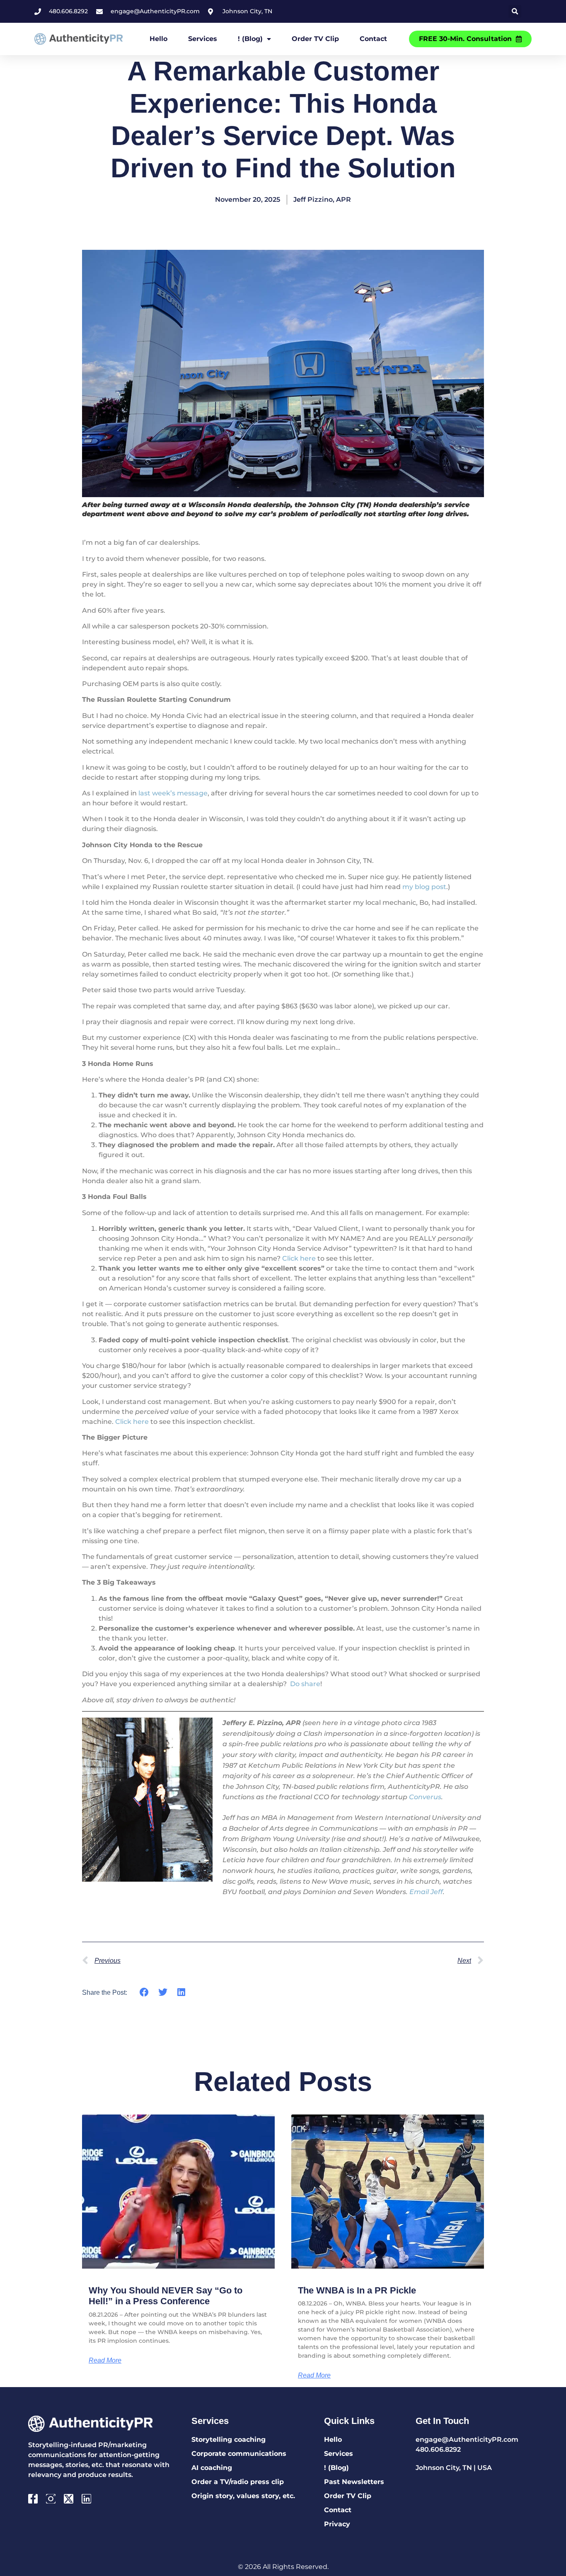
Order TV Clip (315, 39)
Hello (158, 39)
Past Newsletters (354, 2482)
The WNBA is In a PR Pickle (357, 2290)
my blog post (424, 887)
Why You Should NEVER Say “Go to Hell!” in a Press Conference (166, 2296)
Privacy (337, 2524)
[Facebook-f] (33, 2499)
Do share (305, 1684)
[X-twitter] (69, 2499)
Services (203, 39)
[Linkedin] (86, 2499)
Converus (425, 1797)
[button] (515, 11)
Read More (105, 2361)
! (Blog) (250, 39)
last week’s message (173, 793)
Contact (373, 39)
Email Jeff (426, 1892)
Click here (299, 1258)
